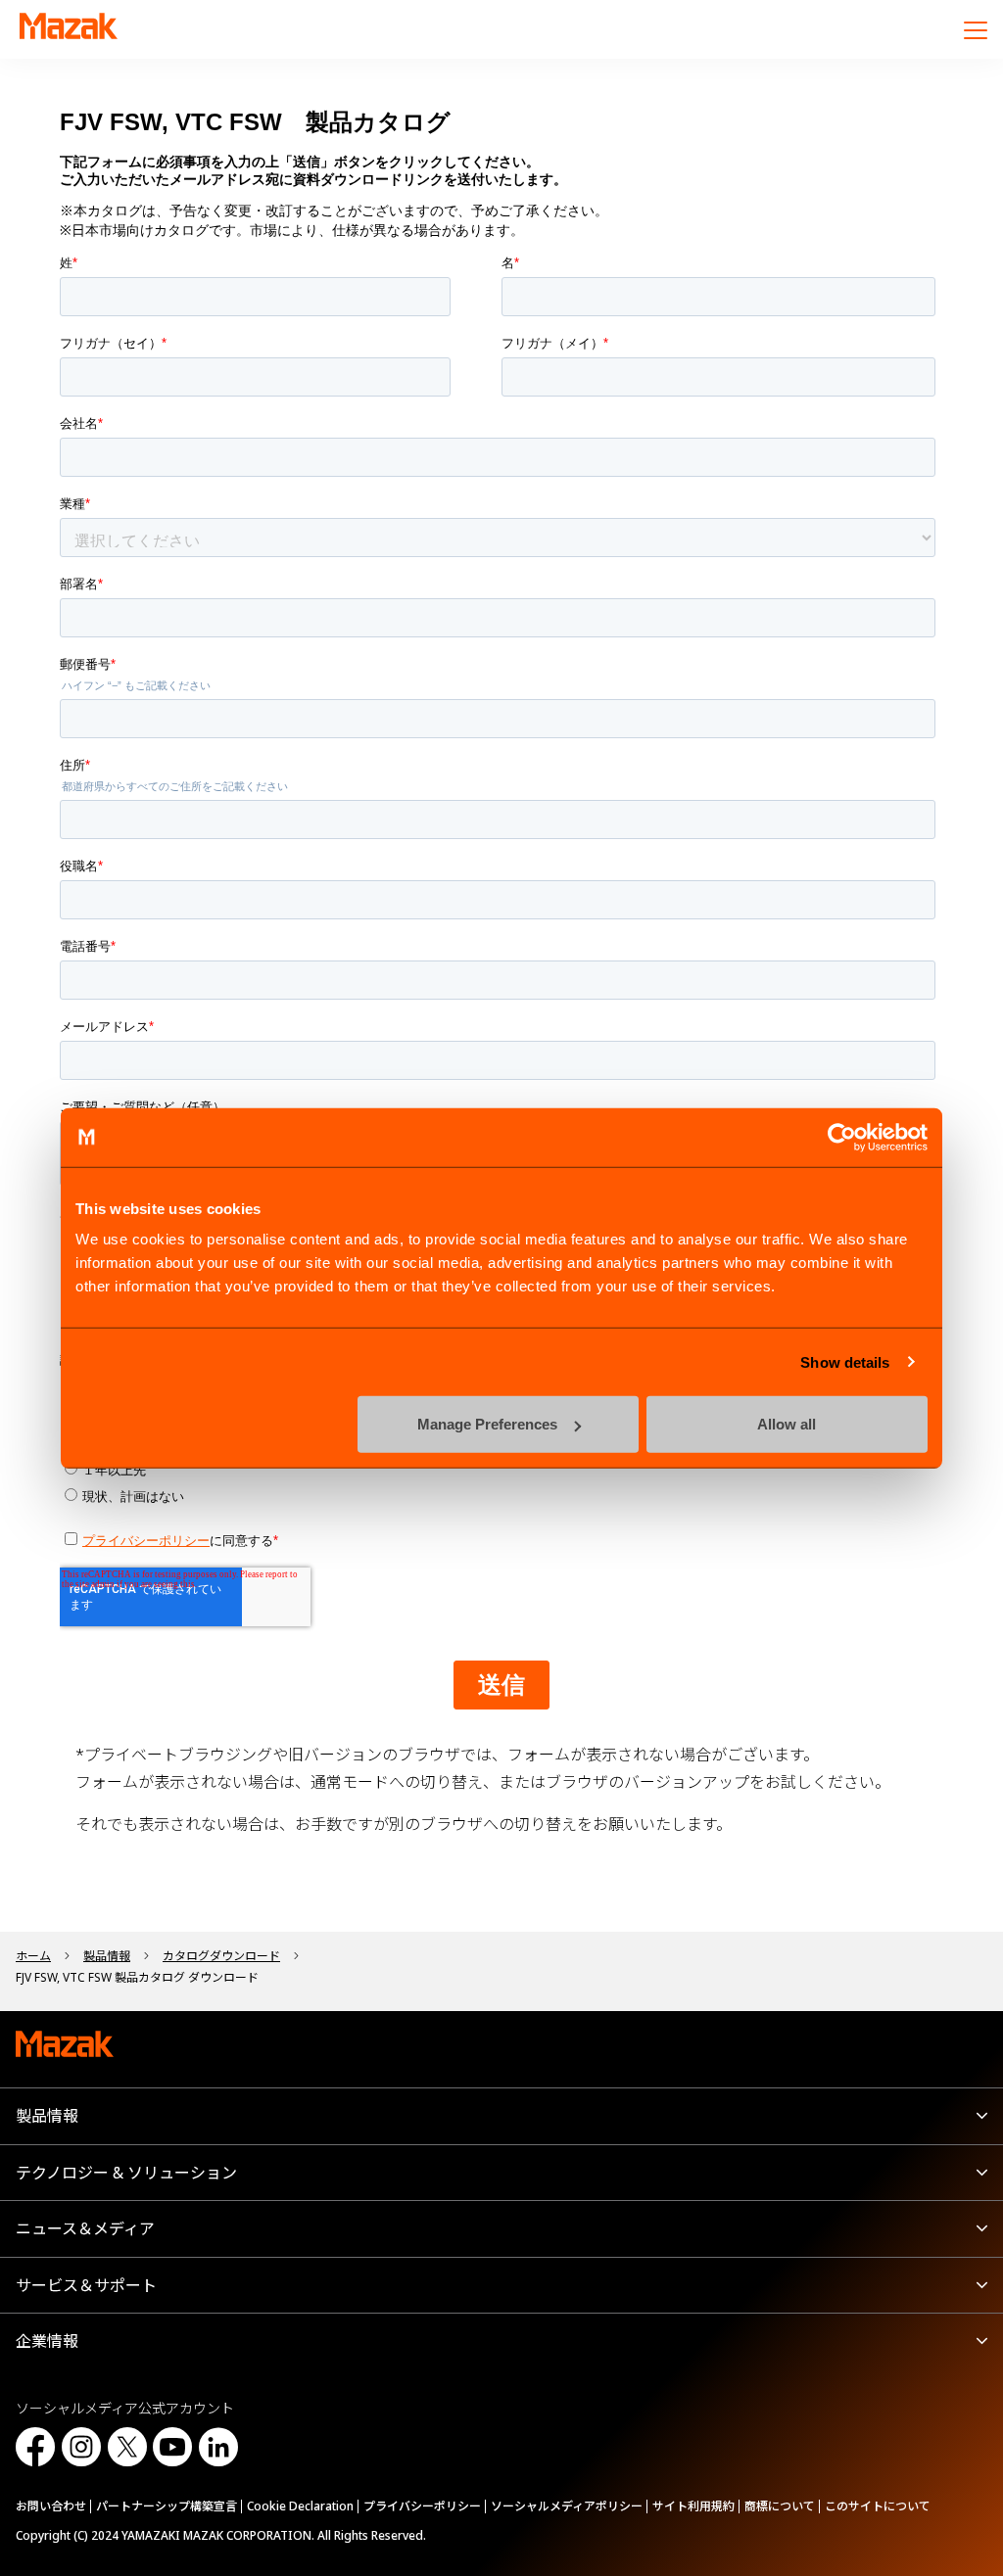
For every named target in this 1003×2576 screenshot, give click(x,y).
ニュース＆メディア (85, 2228)
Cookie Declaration (300, 2506)
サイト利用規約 (693, 2506)
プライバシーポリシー (422, 2506)
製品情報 (47, 2116)
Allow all (787, 1424)
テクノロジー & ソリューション (126, 2173)
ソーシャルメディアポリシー (567, 2506)
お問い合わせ (51, 2506)
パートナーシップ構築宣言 (167, 2506)
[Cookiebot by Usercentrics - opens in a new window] (842, 1137)
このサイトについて (878, 2506)
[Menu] (976, 29)
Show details (845, 1361)
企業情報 (47, 2341)
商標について (780, 2506)
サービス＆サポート (86, 2285)
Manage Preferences (487, 1424)
